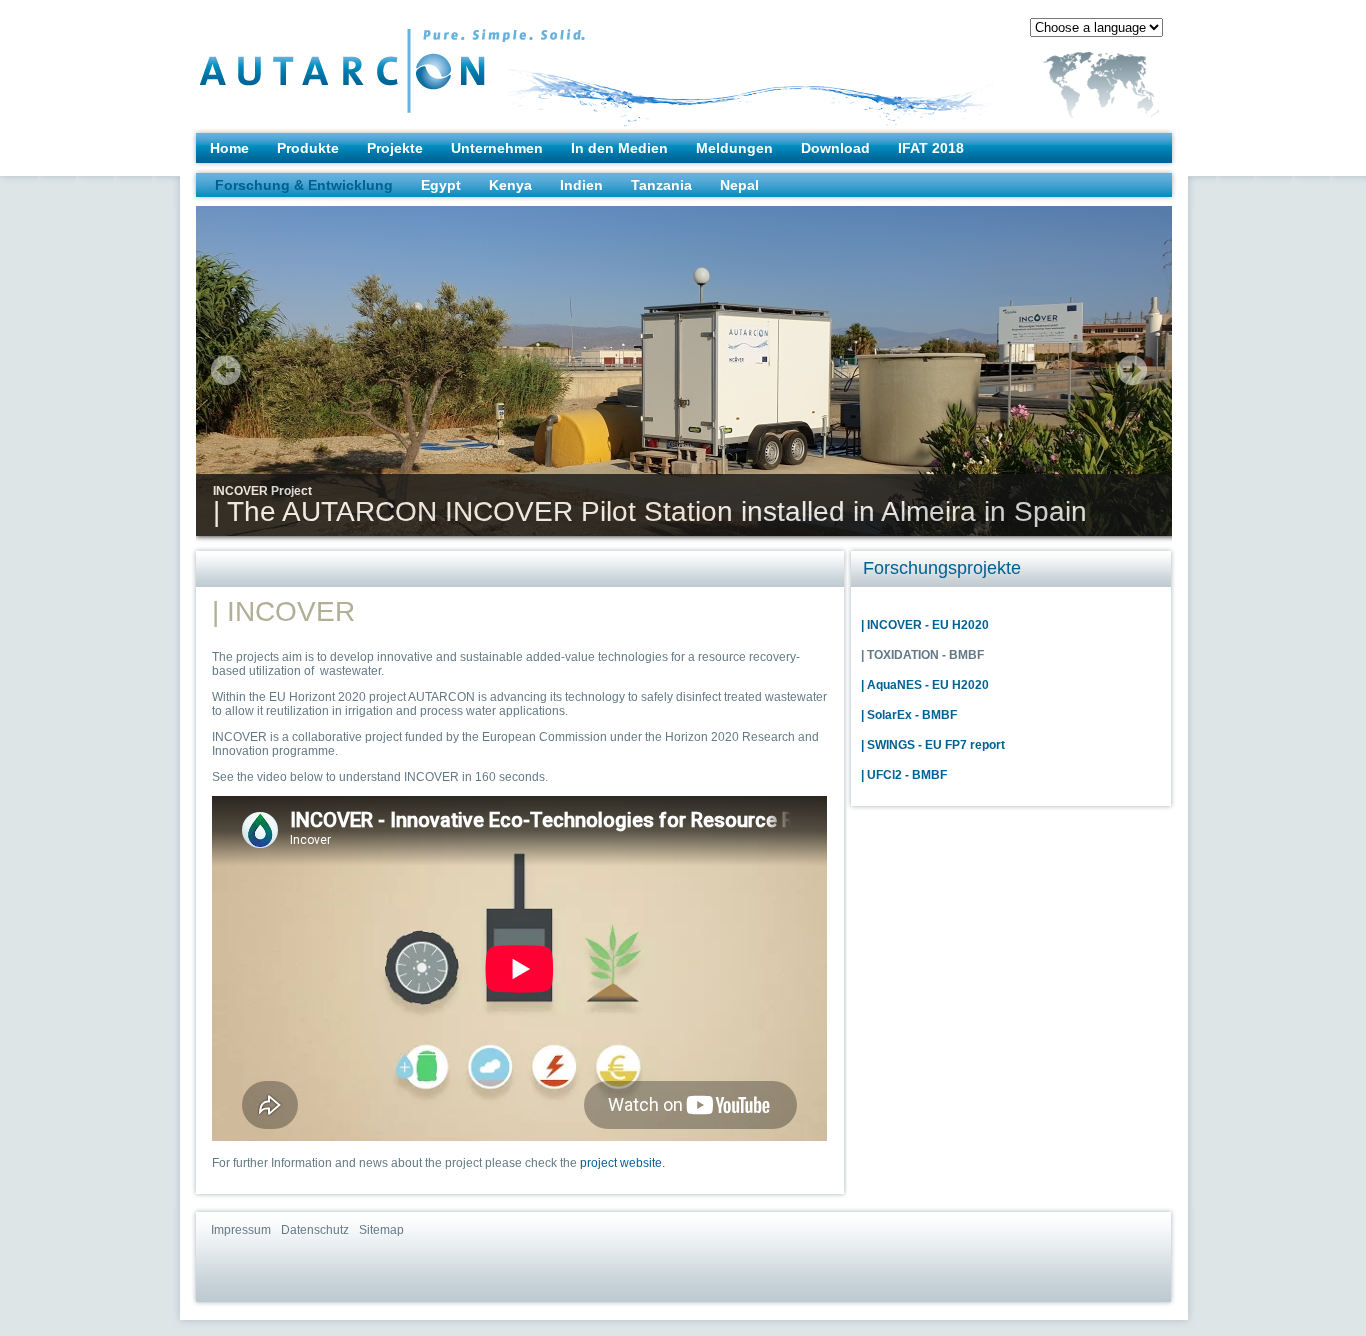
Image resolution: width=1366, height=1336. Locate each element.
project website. (622, 1163)
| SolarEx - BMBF (909, 715)
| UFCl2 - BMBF (904, 775)
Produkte (308, 148)
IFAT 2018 (931, 148)
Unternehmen (497, 148)
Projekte (395, 148)
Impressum (241, 1230)
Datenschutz (315, 1230)
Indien (581, 185)
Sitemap (381, 1230)
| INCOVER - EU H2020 (925, 625)
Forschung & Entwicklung (304, 185)
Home (229, 148)
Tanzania (661, 185)
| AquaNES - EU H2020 (925, 685)
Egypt (441, 185)
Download (835, 148)
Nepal (739, 185)
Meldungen (734, 148)
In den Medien (619, 148)
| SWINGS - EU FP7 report (933, 745)
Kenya (510, 185)
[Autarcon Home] (352, 61)
